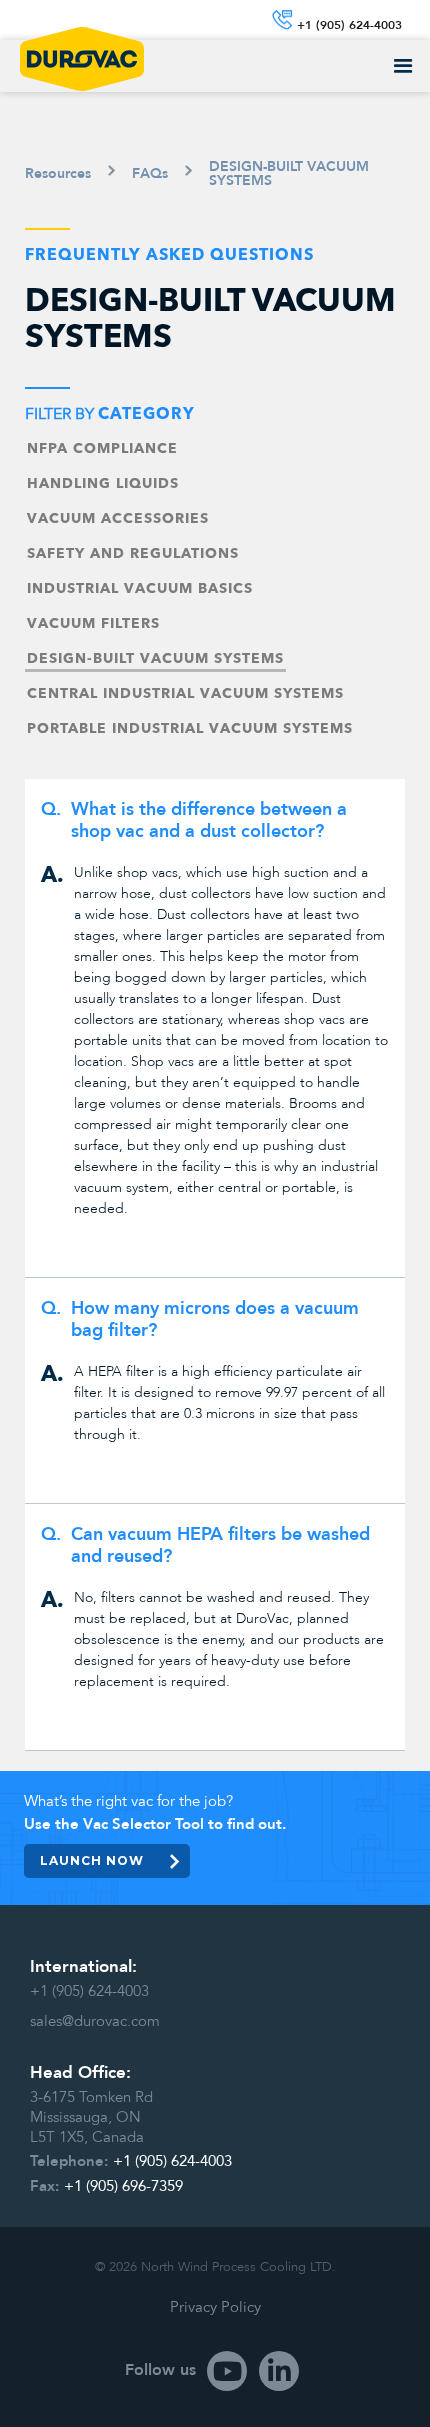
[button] (403, 66)
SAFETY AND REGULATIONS (133, 554)
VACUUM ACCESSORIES (118, 519)
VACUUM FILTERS (93, 624)
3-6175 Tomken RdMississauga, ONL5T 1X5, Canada (91, 2117)
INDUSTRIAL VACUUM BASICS (140, 589)
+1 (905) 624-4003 (89, 1991)
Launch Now (92, 1860)
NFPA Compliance (102, 449)
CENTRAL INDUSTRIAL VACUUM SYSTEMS (185, 694)
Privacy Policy (215, 2307)
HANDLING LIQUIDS (103, 484)
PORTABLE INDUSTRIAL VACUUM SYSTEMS (190, 729)
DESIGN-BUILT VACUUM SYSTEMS (155, 659)
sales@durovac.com (95, 2021)
